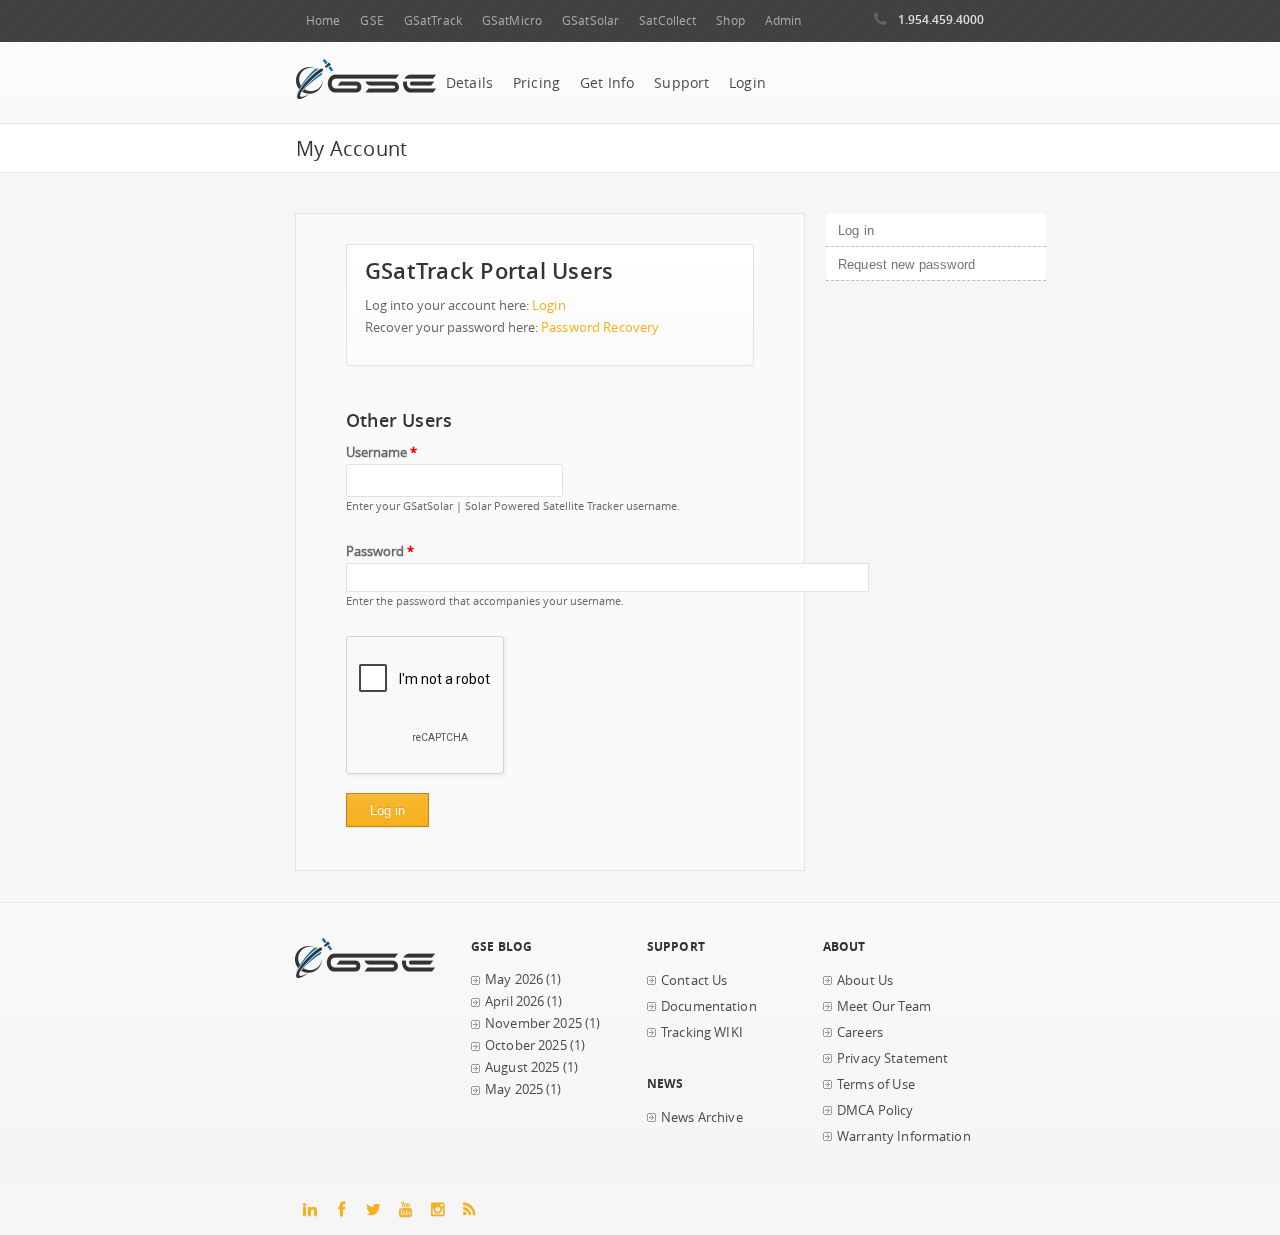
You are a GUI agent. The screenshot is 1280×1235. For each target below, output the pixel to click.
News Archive (702, 1117)
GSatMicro (512, 20)
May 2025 (514, 1089)
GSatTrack (433, 20)
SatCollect (667, 20)
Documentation (709, 1006)
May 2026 (514, 979)
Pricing (536, 83)
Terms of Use (876, 1084)
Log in (889, 230)
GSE (371, 20)
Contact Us (694, 980)
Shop (730, 20)
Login (747, 83)
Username (381, 452)
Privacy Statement (892, 1058)
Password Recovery (600, 327)
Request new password (906, 264)
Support (681, 83)
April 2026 (514, 1001)
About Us (865, 980)
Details (469, 83)
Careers (860, 1032)
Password (380, 551)
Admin (783, 20)
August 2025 (522, 1067)
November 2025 (533, 1023)
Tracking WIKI (702, 1032)
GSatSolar (590, 20)
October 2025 (526, 1045)
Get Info (607, 83)
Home (323, 20)
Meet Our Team (884, 1006)
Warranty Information (904, 1136)
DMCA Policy (875, 1110)
